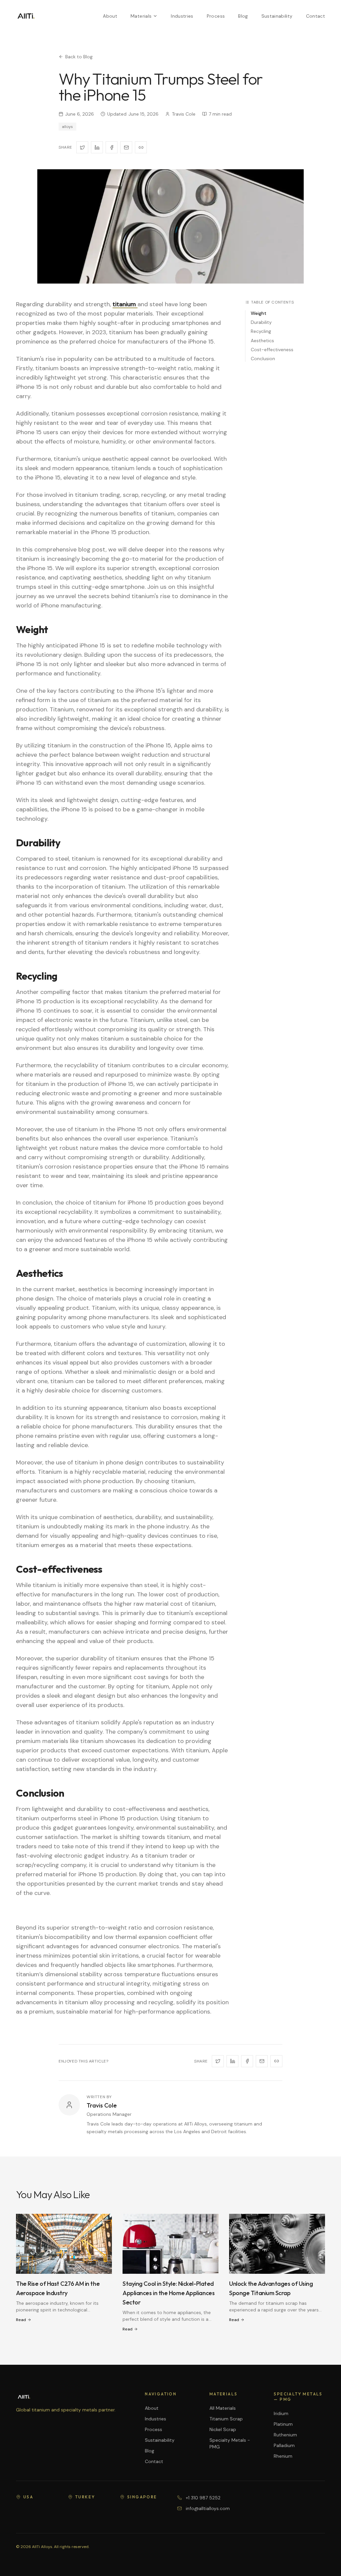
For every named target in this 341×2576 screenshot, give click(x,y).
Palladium (284, 2445)
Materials (141, 16)
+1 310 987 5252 (203, 2498)
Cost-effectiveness (272, 350)
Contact (316, 16)
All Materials (223, 2408)
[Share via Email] (126, 147)
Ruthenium (285, 2435)
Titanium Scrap (226, 2419)
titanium (125, 304)
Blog (243, 16)
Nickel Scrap (223, 2429)
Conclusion (263, 359)
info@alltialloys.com (208, 2508)
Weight (259, 313)
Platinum (283, 2424)
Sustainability (277, 16)
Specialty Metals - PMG (230, 2443)
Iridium (281, 2413)
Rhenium (283, 2456)
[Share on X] (82, 147)
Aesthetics (262, 341)
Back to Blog (79, 57)
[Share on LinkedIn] (97, 147)
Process (216, 16)
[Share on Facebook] (112, 147)
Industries (182, 16)
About (110, 16)
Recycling (261, 331)
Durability (261, 322)
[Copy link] (141, 147)
